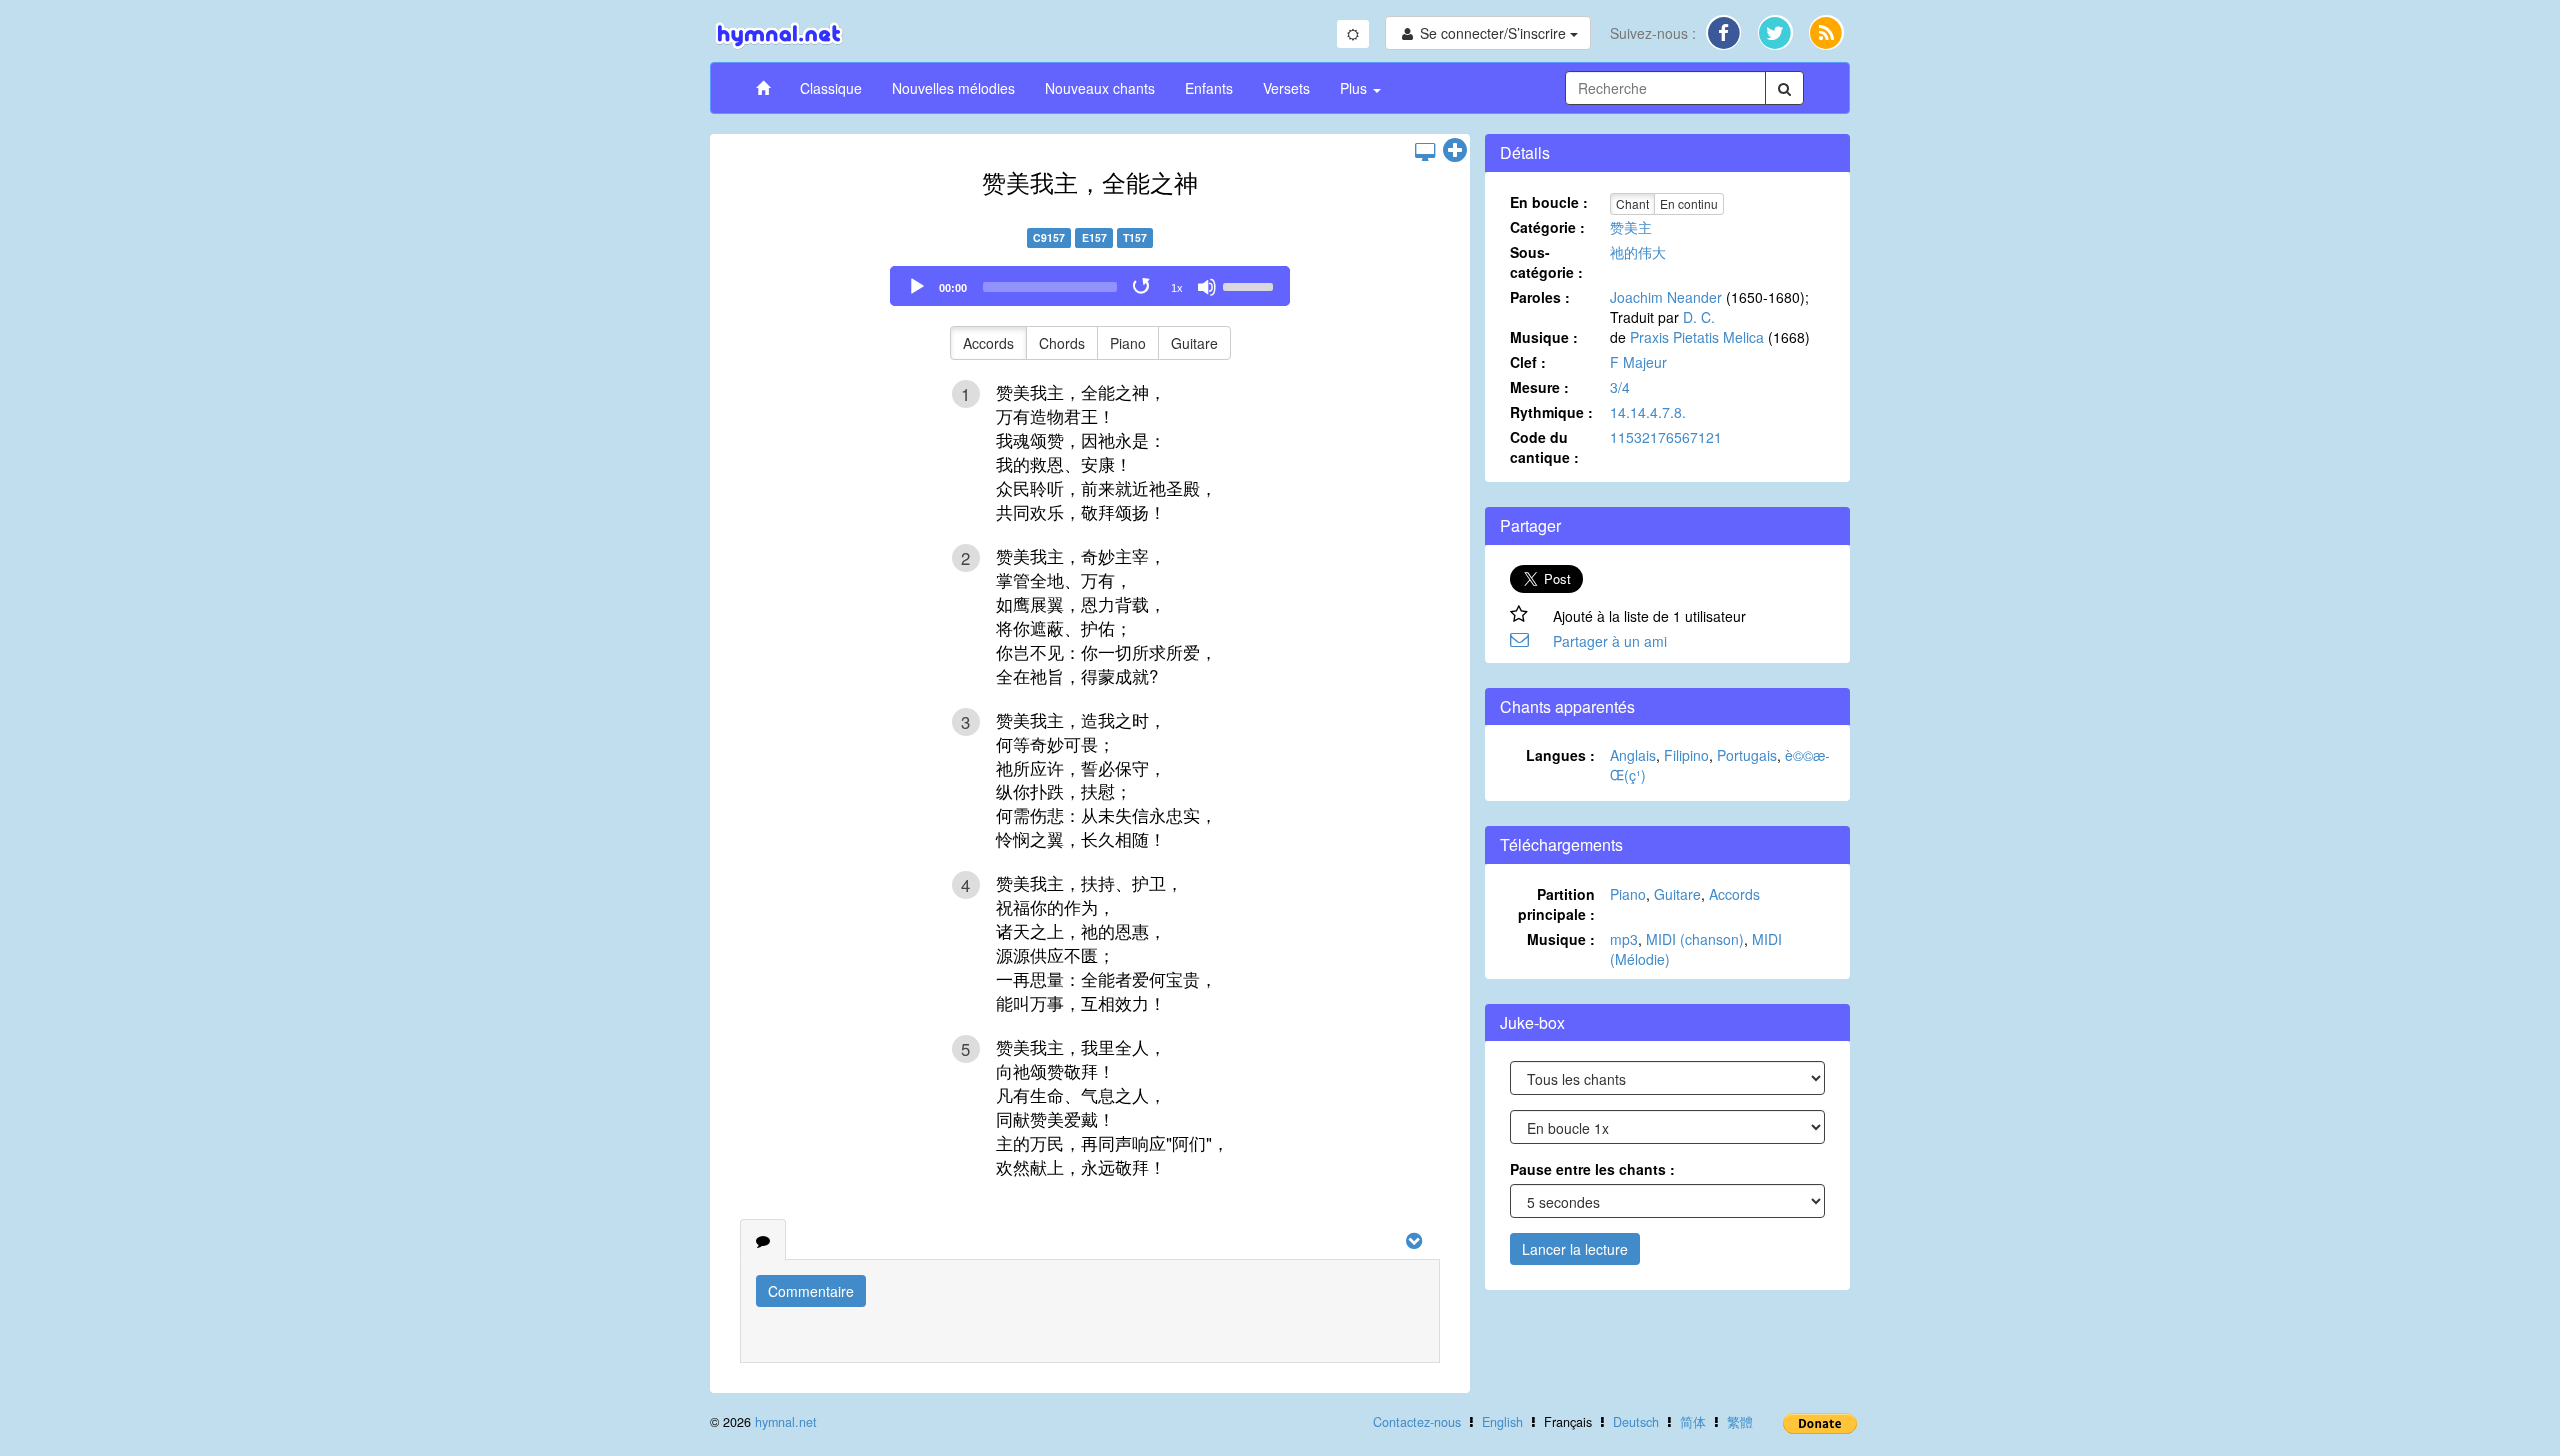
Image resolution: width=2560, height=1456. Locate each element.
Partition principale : (1556, 904)
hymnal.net (786, 1422)
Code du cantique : (1544, 447)
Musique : (1544, 337)
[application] (1090, 286)
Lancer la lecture (1575, 1249)
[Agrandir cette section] (1455, 151)
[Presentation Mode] (1425, 151)
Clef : (1528, 362)
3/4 (1620, 387)
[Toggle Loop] (1143, 287)
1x (1177, 288)
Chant (1632, 203)
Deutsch (1636, 1422)
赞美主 (1631, 227)
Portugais (1747, 755)
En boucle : (1549, 202)
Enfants (1209, 88)
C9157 (1049, 237)
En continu (1689, 203)
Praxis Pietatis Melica (1697, 337)
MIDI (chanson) (1695, 939)
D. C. (1699, 317)
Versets (1286, 88)
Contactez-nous (1417, 1422)
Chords (1062, 343)
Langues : (1560, 755)
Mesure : (1539, 387)
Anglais (1633, 755)
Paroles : (1540, 297)
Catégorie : (1547, 227)
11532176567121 (1666, 437)
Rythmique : (1551, 412)
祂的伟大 (1638, 252)
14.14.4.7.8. (1648, 412)
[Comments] (763, 1240)
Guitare (1194, 343)
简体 (1693, 1422)
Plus (1355, 88)
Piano (1128, 343)
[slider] (1251, 285)
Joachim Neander (1666, 297)
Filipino (1686, 755)
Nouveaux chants (1100, 88)
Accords (988, 343)
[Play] (917, 287)
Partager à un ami (1610, 641)
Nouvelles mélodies (953, 88)
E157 (1094, 237)
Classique (831, 88)
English (1502, 1422)
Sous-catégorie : (1546, 262)
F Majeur (1638, 362)
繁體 (1740, 1422)
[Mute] (1207, 287)
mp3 (1624, 939)
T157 (1135, 237)
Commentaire (811, 1291)
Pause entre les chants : (1592, 1169)
